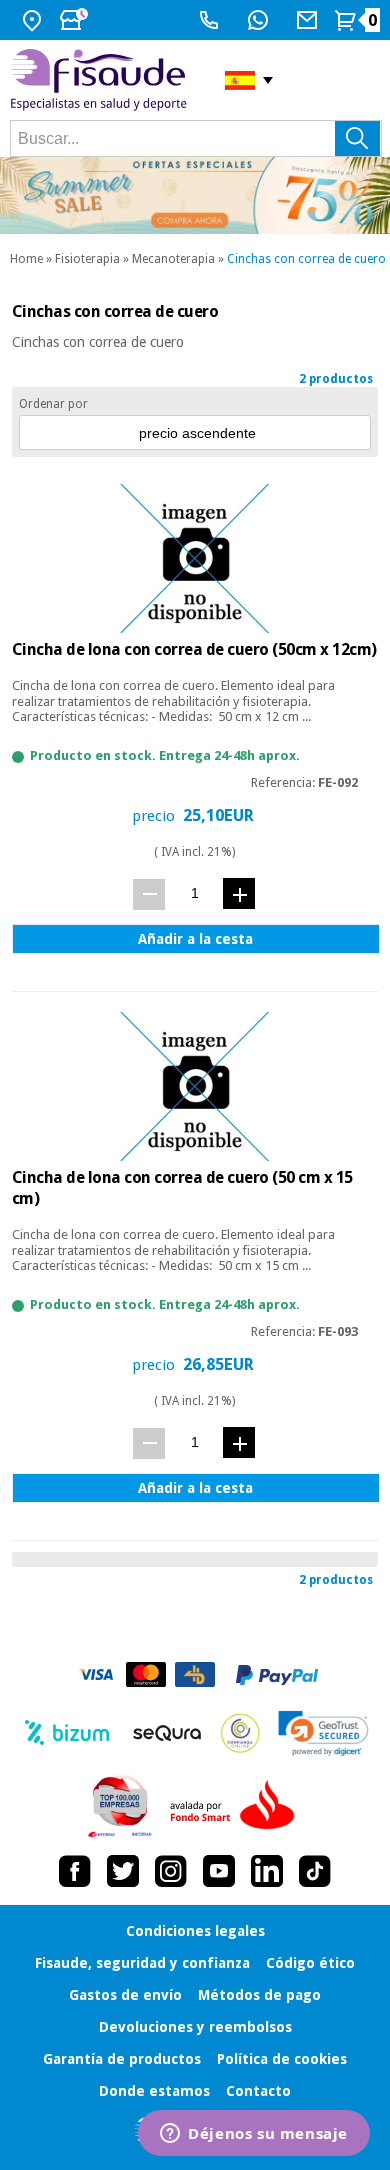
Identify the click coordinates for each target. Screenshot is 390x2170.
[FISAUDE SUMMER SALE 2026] (195, 195)
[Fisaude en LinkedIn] (267, 1871)
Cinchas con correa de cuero (306, 259)
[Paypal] (277, 1675)
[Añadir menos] (149, 894)
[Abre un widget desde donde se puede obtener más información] (254, 2135)
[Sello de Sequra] (167, 1733)
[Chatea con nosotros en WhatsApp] (260, 20)
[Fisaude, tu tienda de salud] (102, 80)
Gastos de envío (125, 1995)
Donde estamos (154, 2091)
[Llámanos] (211, 20)
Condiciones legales (195, 1931)
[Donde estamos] (34, 20)
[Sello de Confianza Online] (240, 1733)
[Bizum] (67, 1733)
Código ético (310, 1963)
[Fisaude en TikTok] (315, 1871)
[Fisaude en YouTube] (219, 1871)
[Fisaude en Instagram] (171, 1871)
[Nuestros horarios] (76, 20)
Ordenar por (53, 404)
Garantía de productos (122, 2059)
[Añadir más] (239, 893)
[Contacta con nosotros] (309, 20)
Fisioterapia (87, 259)
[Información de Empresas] (120, 1806)
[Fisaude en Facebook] (75, 1871)
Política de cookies (282, 2059)
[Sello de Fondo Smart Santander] (237, 1806)
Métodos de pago (259, 1995)
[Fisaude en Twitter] (123, 1871)
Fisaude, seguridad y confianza (142, 1963)
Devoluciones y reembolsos (195, 2027)
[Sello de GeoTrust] (323, 1733)
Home (26, 259)
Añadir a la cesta (195, 939)
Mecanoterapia (173, 259)
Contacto (258, 2091)
